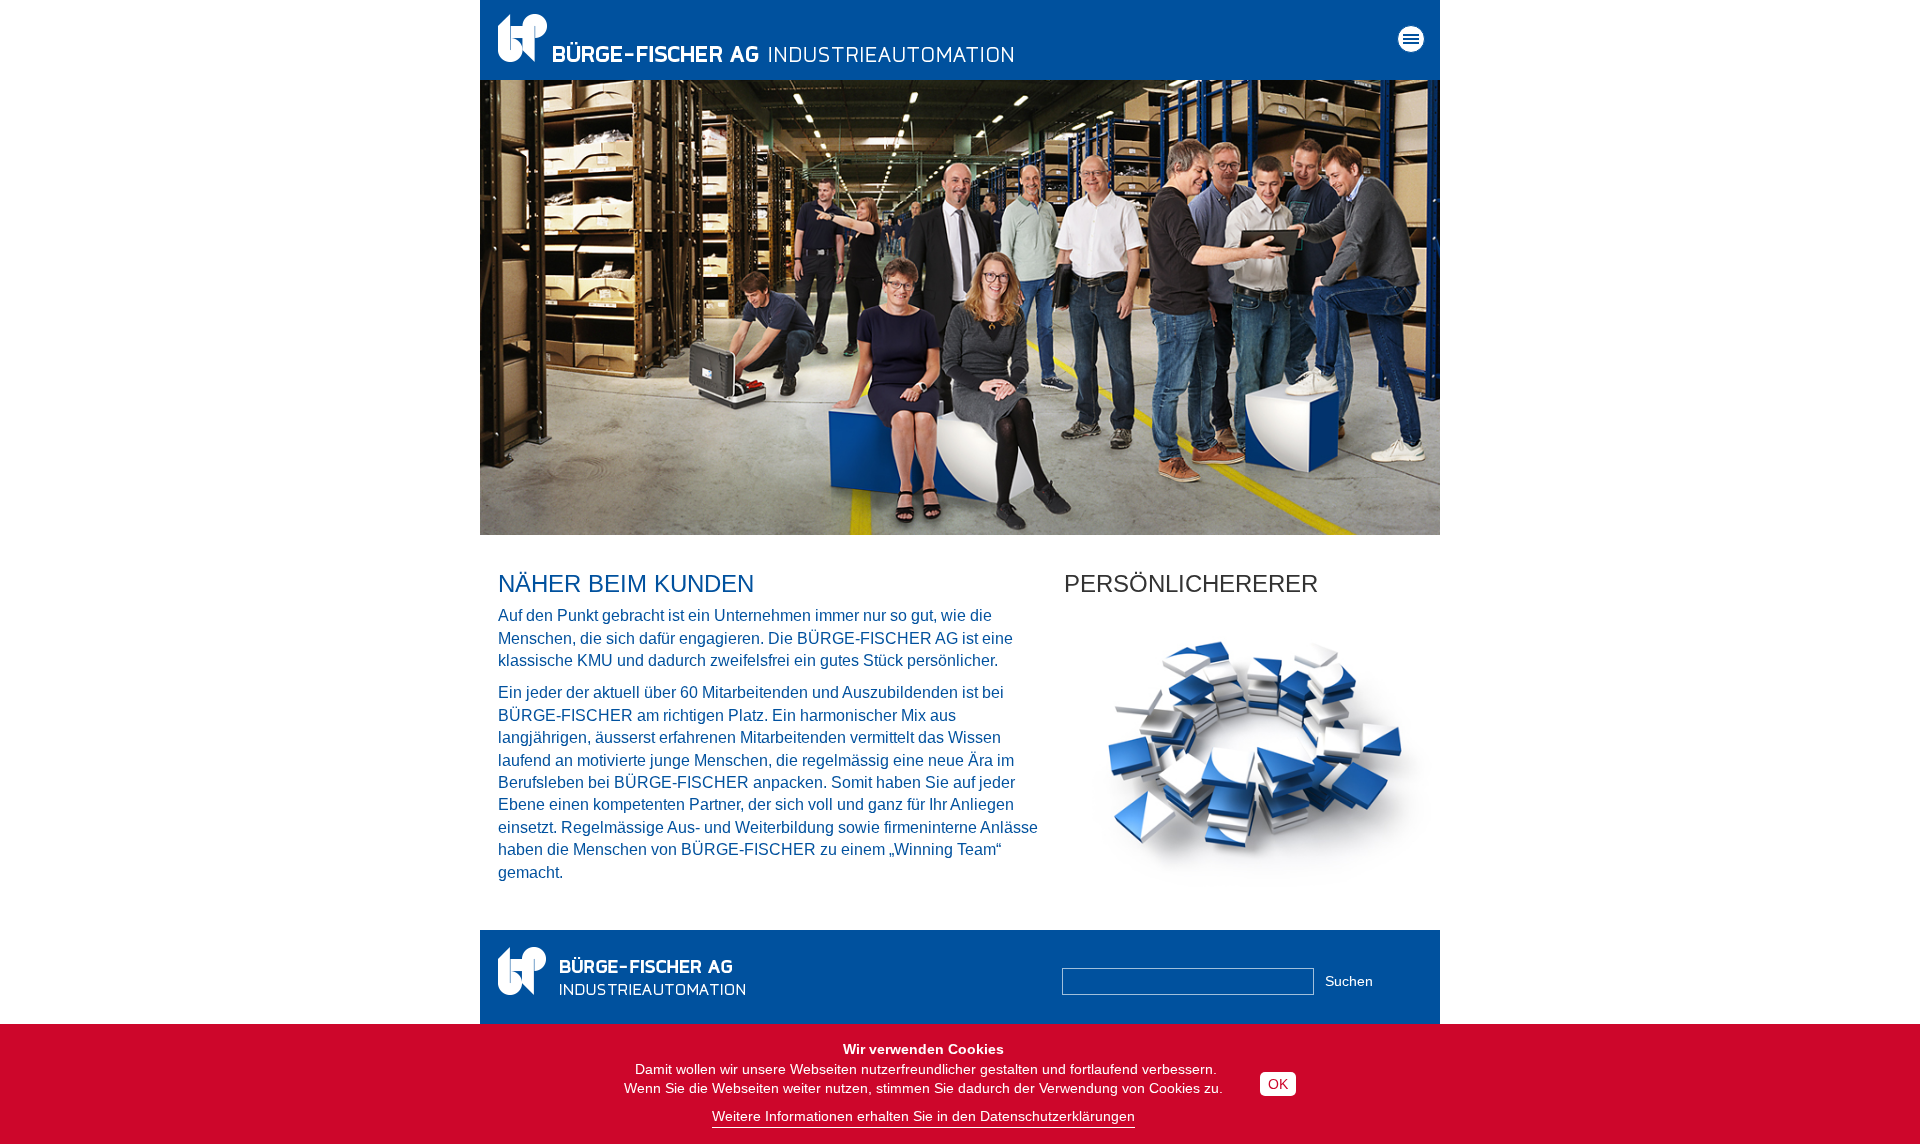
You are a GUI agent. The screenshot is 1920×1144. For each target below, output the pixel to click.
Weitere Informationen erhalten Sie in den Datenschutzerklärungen (923, 1116)
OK (1278, 1084)
